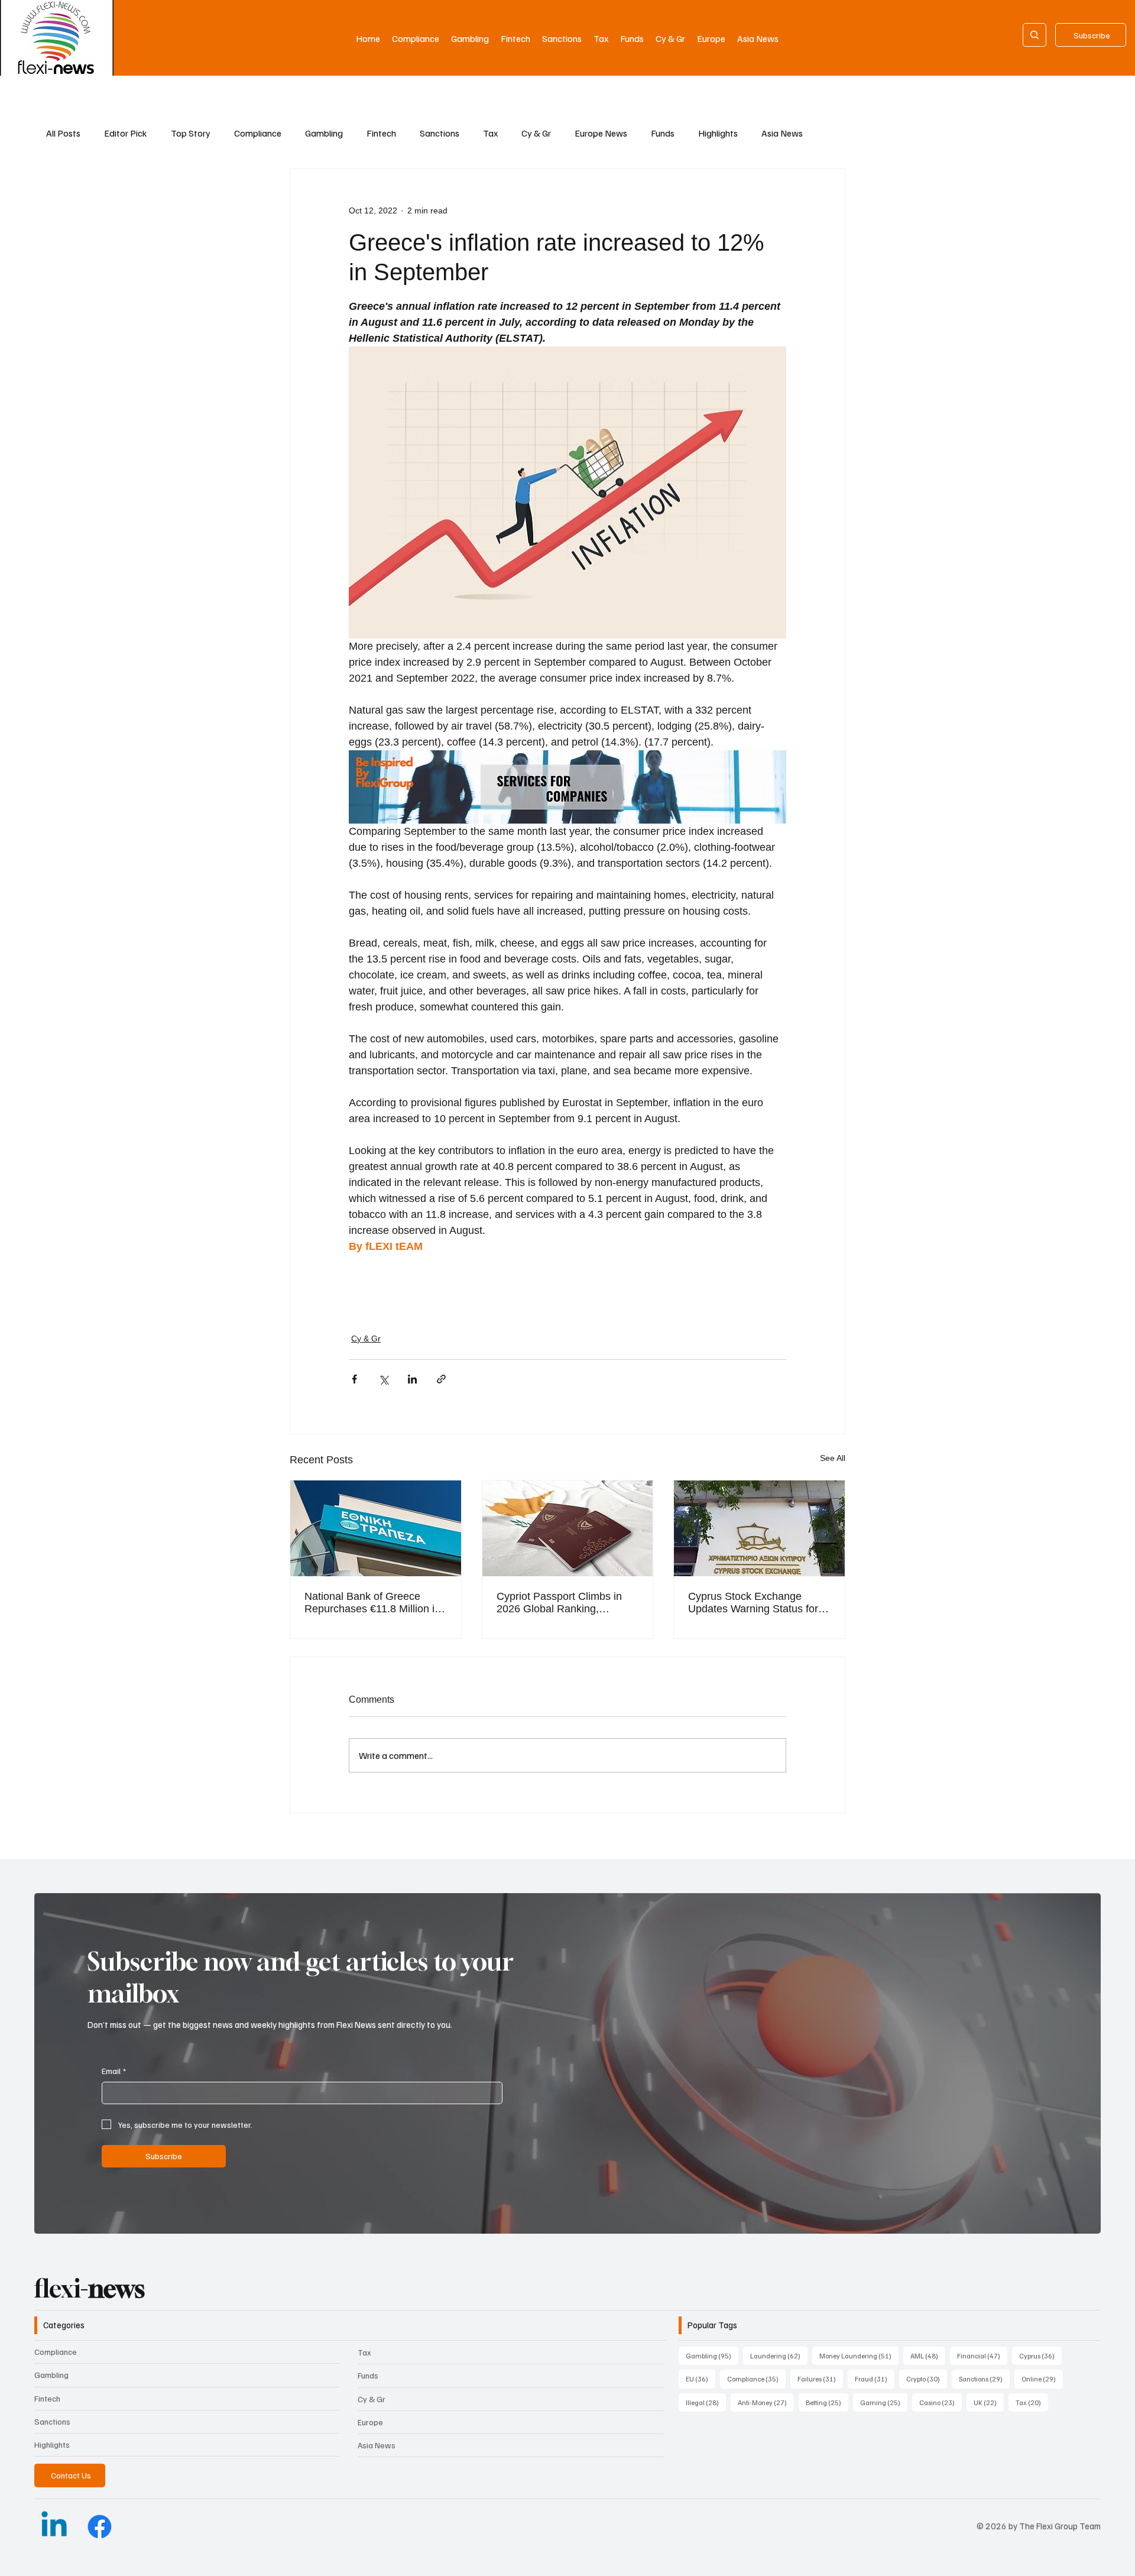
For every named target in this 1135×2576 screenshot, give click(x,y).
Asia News (782, 133)
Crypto (927, 2379)
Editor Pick (126, 133)
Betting (827, 2402)
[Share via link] (441, 1379)
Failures (820, 2379)
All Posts (63, 133)
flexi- (90, 2288)
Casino (941, 2402)
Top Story (191, 133)
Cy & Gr (536, 133)
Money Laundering (859, 2355)
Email (114, 2071)
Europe (370, 2422)
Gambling (324, 133)
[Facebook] (100, 2527)
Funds (663, 133)
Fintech (381, 133)
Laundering (779, 2355)
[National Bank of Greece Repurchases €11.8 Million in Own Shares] (376, 1528)
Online (1042, 2379)
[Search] (1035, 35)
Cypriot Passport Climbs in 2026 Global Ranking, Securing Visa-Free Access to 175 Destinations (566, 1603)
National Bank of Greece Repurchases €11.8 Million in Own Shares (372, 1603)
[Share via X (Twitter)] (383, 1379)
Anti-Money (766, 2402)
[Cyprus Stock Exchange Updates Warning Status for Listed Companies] (759, 1528)
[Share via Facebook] (354, 1379)
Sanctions (440, 133)
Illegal (706, 2402)
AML (928, 2355)
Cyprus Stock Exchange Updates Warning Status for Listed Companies (753, 1603)
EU (701, 2379)
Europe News (601, 133)
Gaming (884, 2402)
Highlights (718, 133)
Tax (490, 133)
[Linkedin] (54, 2527)
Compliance (258, 133)
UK (989, 2402)
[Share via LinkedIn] (412, 1379)
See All (833, 1458)
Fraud (875, 2379)
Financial (982, 2355)
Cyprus (1040, 2355)
